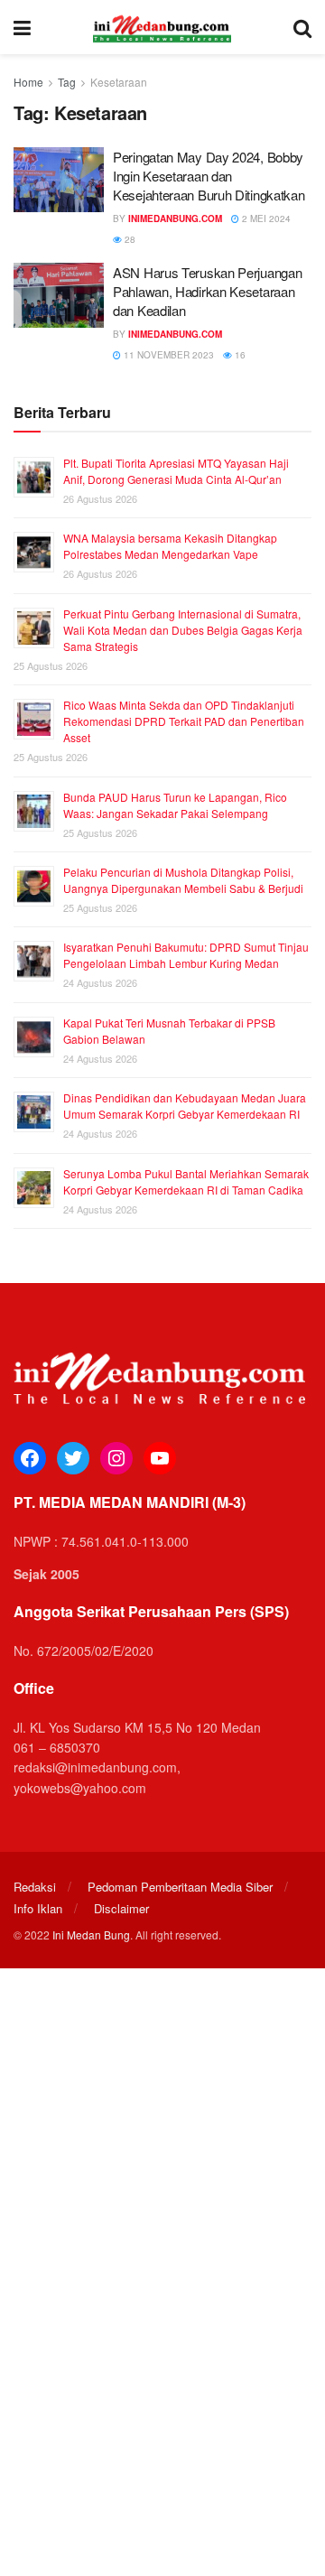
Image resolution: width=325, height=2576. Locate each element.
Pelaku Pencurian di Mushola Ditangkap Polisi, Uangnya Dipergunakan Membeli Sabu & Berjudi (183, 880)
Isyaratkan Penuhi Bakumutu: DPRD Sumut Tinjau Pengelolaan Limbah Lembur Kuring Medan (186, 955)
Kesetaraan (119, 82)
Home (28, 82)
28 (129, 239)
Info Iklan (38, 1908)
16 (239, 355)
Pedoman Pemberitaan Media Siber (180, 1887)
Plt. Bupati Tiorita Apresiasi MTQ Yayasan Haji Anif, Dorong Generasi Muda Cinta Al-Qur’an (176, 471)
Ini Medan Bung (91, 1934)
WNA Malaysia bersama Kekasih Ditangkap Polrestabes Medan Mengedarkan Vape (170, 546)
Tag (67, 82)
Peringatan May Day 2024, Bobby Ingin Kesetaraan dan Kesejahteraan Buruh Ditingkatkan (209, 176)
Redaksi (35, 1887)
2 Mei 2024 (265, 219)
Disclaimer (121, 1908)
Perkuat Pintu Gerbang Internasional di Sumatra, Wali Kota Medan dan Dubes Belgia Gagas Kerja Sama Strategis (183, 630)
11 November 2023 (167, 355)
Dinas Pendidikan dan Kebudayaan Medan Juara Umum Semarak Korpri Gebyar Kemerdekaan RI (185, 1106)
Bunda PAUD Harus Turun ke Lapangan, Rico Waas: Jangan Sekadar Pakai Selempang (175, 805)
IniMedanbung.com (175, 219)
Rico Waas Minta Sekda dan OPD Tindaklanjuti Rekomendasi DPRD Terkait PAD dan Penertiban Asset (184, 721)
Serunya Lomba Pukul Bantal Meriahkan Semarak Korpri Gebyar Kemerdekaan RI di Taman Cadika (186, 1181)
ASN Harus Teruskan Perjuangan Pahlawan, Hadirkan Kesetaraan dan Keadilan (207, 291)
